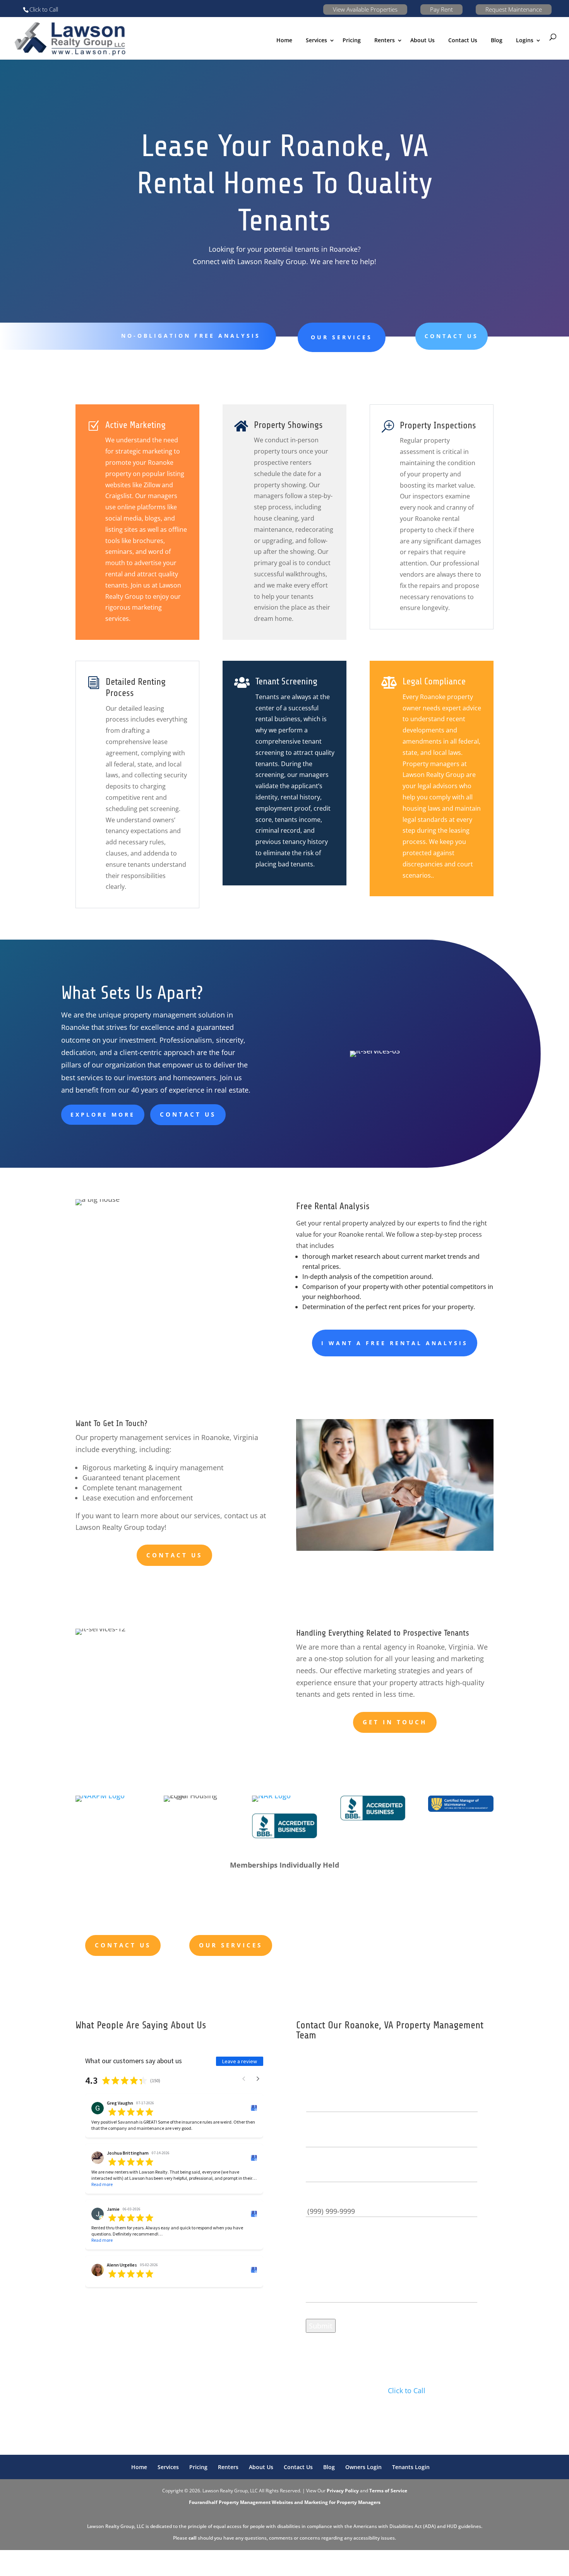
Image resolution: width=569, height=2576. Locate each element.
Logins (525, 40)
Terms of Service (388, 2491)
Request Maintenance (514, 9)
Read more (102, 2184)
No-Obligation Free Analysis (191, 336)
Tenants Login (411, 2467)
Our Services (342, 337)
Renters (385, 40)
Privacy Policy (343, 2491)
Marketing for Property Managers (342, 2502)
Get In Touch (395, 1722)
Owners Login (363, 2467)
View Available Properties (365, 9)
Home (284, 40)
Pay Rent (441, 9)
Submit (321, 2326)
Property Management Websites (256, 2502)
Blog (497, 40)
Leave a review (240, 2061)
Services (168, 2467)
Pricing (352, 40)
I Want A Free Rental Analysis (395, 1343)
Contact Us (463, 40)
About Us (422, 40)
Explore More (103, 1114)
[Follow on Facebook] (376, 2414)
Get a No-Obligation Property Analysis (366, 1940)
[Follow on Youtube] (391, 2414)
